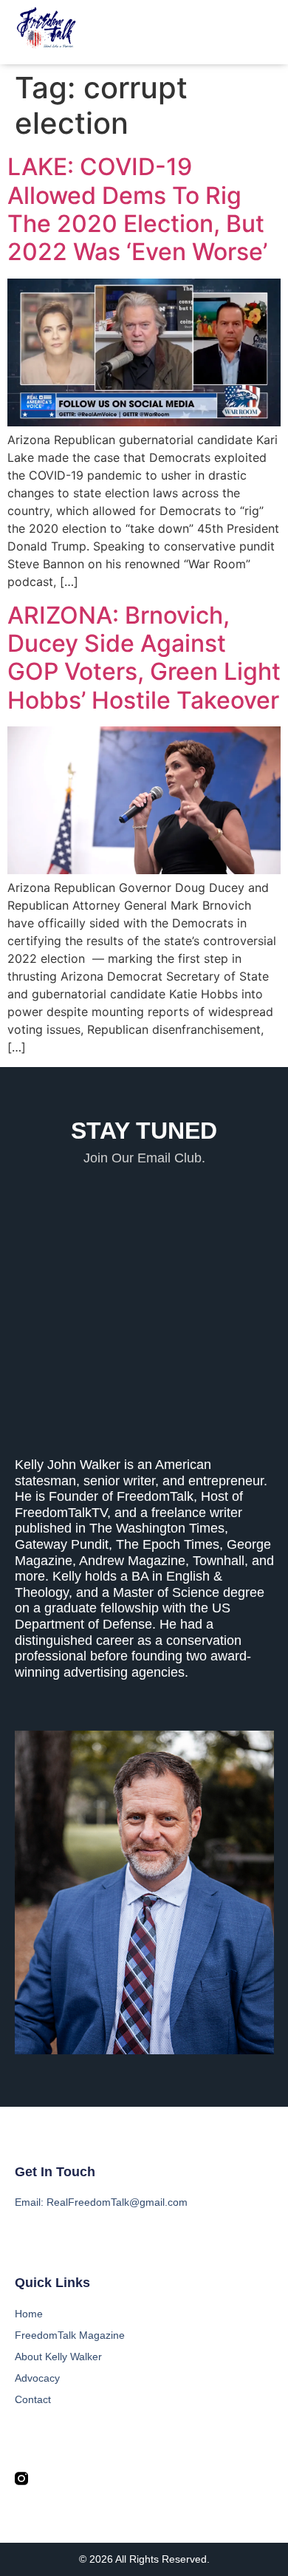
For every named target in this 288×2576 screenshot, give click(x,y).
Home (29, 2314)
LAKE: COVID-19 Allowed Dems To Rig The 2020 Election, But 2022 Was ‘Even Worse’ (137, 209)
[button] (264, 33)
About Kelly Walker (58, 2357)
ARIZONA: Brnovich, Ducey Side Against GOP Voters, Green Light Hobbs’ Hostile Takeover (144, 658)
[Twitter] (49, 2478)
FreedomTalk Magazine (70, 2335)
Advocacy (37, 2378)
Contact (33, 2399)
